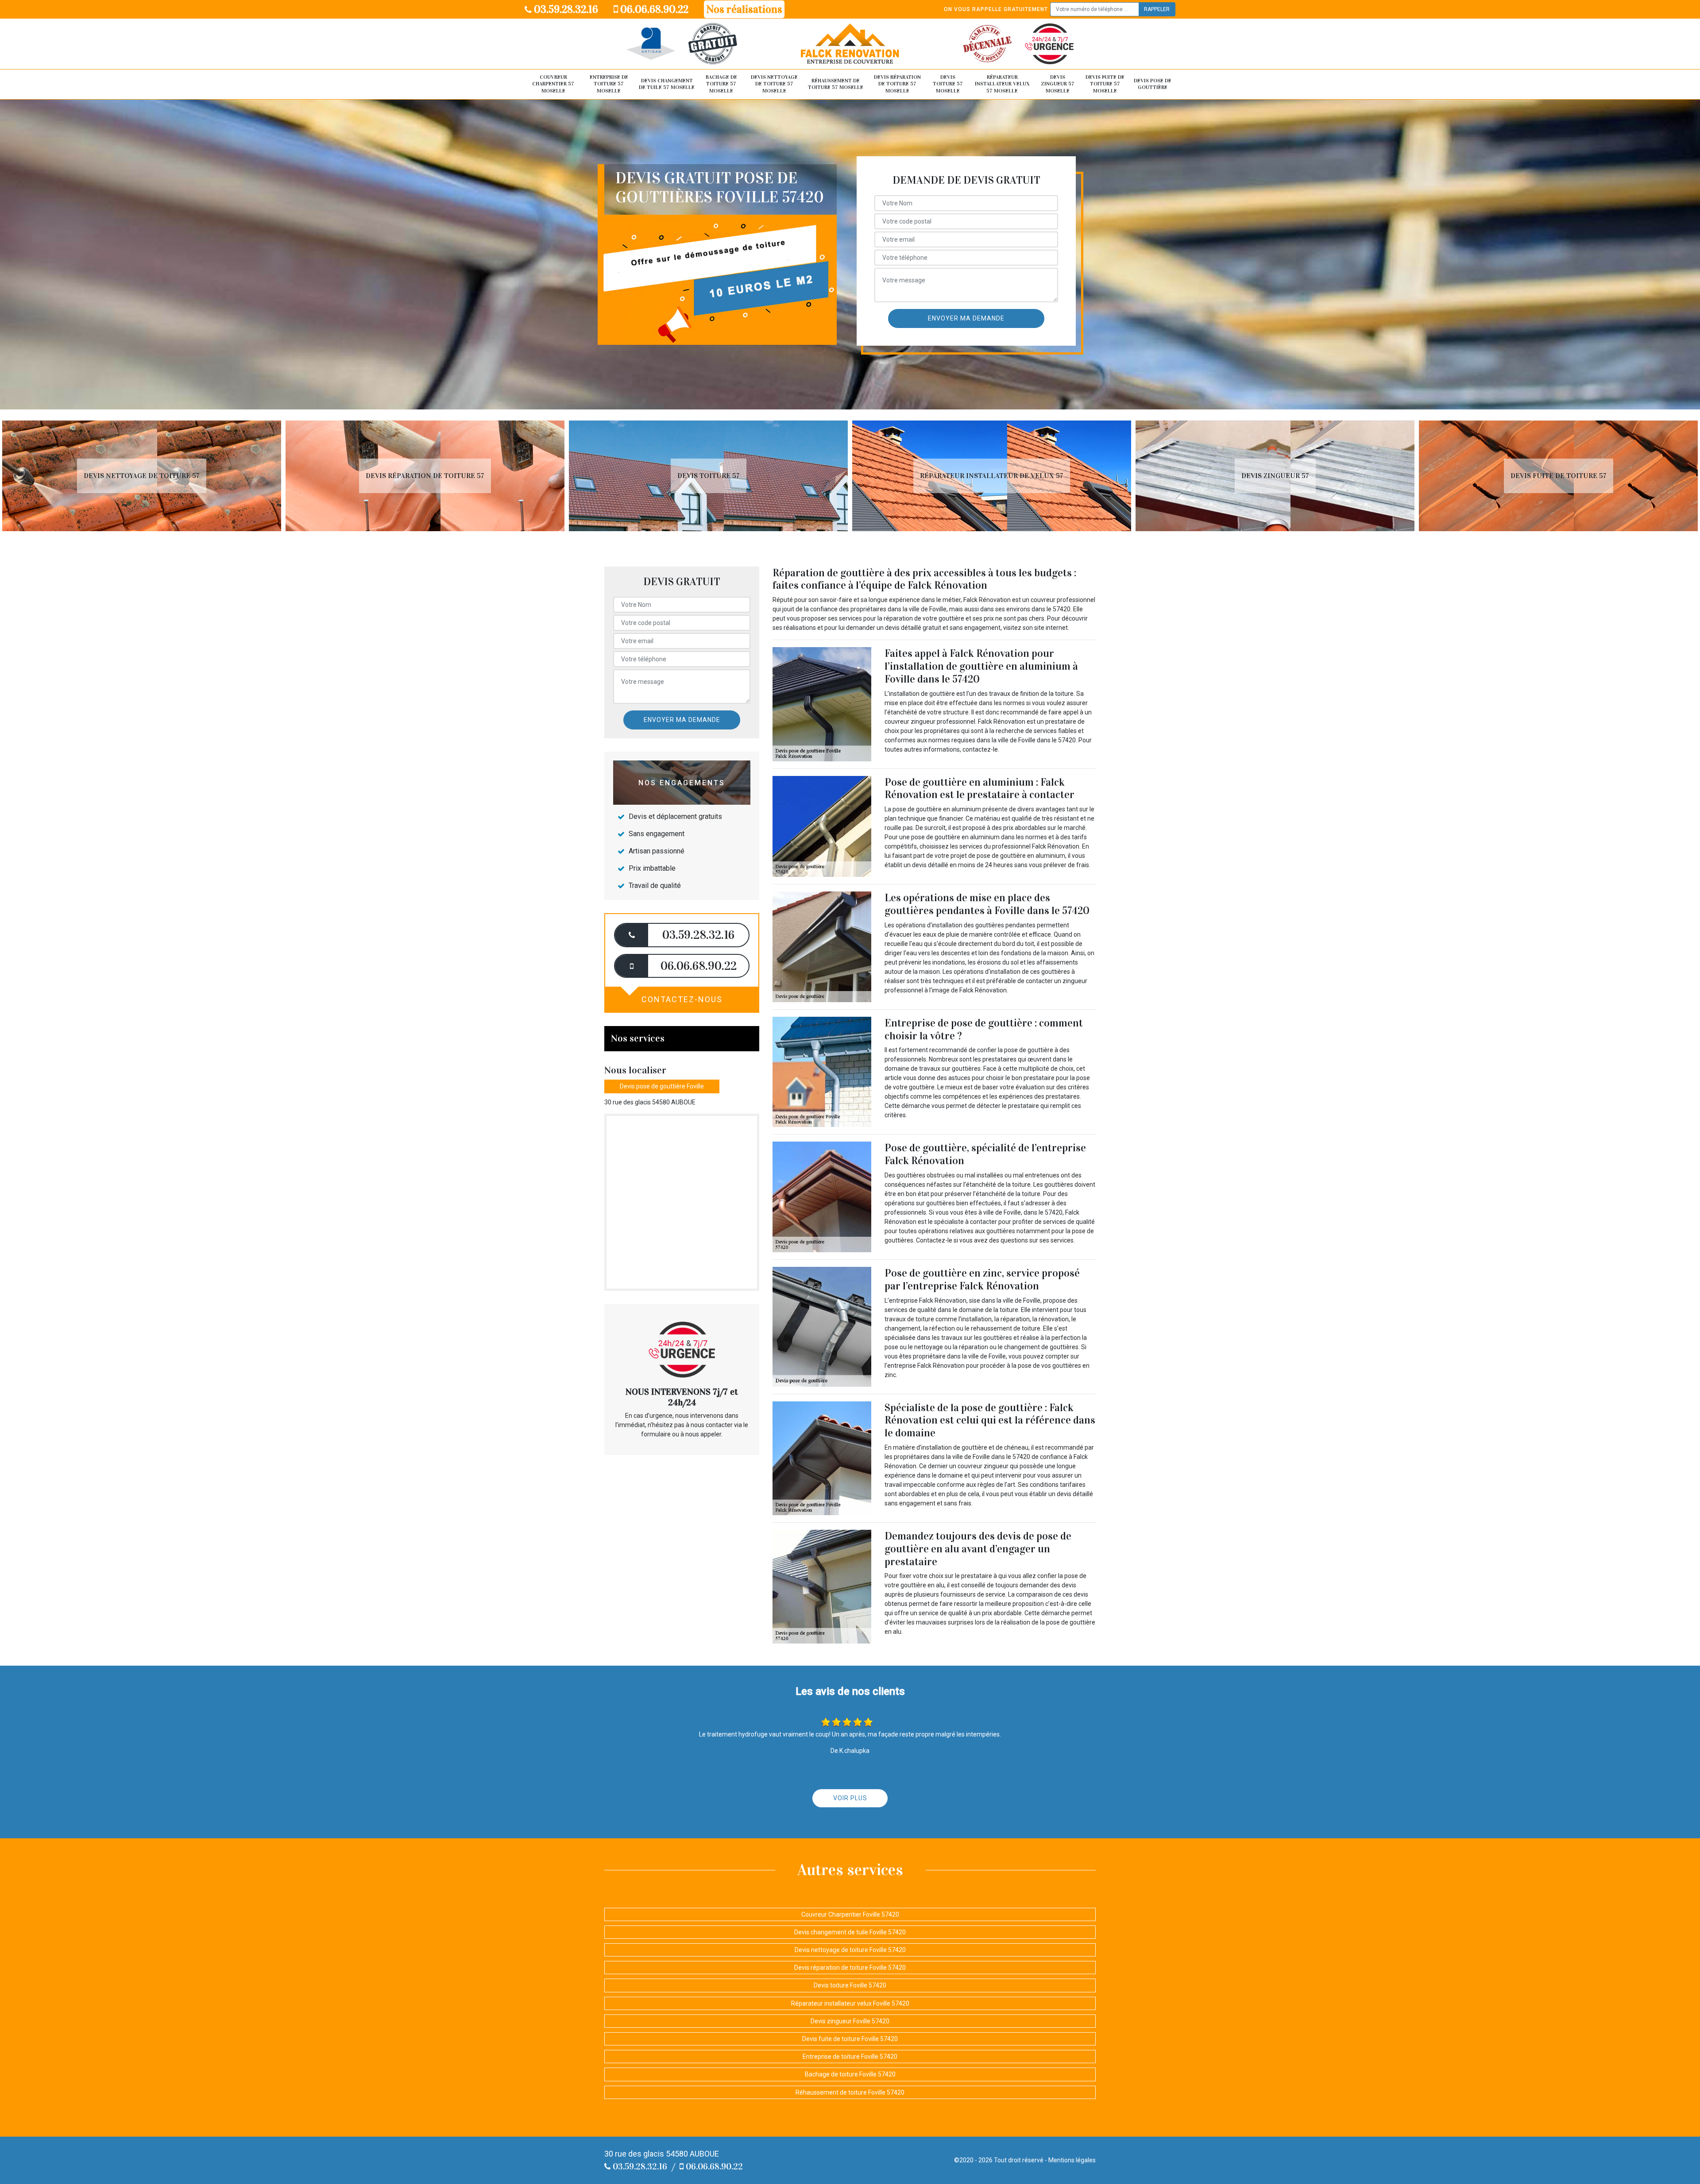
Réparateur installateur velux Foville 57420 (850, 2003)
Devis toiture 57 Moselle (948, 84)
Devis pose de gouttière (1153, 84)
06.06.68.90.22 (653, 9)
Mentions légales (1072, 2160)
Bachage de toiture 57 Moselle (721, 84)
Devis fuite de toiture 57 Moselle (1105, 84)
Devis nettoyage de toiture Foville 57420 (850, 1950)
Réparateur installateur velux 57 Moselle (1002, 84)
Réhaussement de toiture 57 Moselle (836, 84)
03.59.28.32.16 (565, 9)
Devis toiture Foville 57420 (850, 1985)
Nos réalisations (744, 9)
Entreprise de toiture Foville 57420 (850, 2057)
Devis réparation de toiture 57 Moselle (897, 84)
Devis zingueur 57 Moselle (1058, 84)
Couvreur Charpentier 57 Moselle (553, 84)
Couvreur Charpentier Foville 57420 (850, 1914)
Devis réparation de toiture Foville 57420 (850, 1968)
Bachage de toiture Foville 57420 (850, 2074)
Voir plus (850, 1798)
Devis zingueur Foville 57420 (850, 2021)
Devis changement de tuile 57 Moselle (667, 84)
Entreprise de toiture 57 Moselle (609, 84)
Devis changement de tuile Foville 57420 (850, 1932)
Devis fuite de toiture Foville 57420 (850, 2039)
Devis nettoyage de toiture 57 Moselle (774, 84)
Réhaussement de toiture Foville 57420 (850, 2092)
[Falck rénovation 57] (850, 44)
